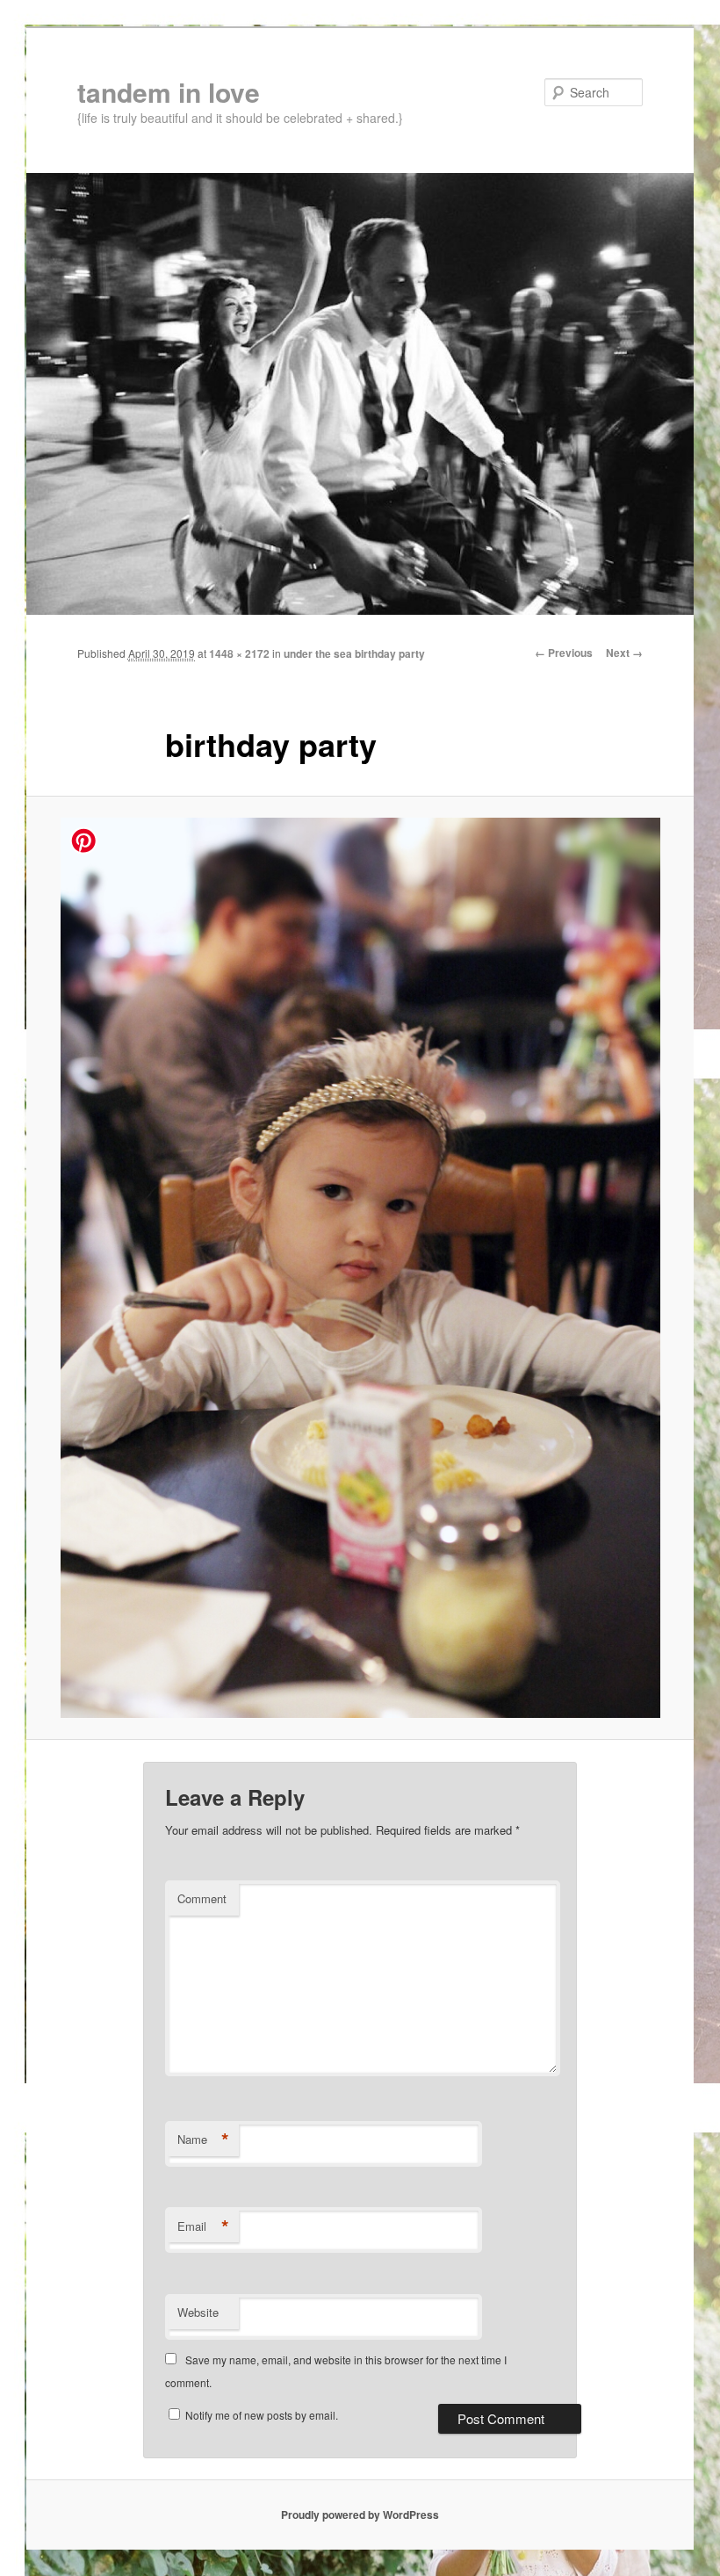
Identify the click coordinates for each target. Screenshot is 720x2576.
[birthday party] (360, 1268)
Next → (624, 653)
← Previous (564, 653)
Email (203, 2226)
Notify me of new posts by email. (262, 2415)
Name (203, 2139)
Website (198, 2312)
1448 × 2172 (239, 653)
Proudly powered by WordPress (360, 2515)
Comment (202, 1898)
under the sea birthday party (354, 653)
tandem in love (169, 92)
